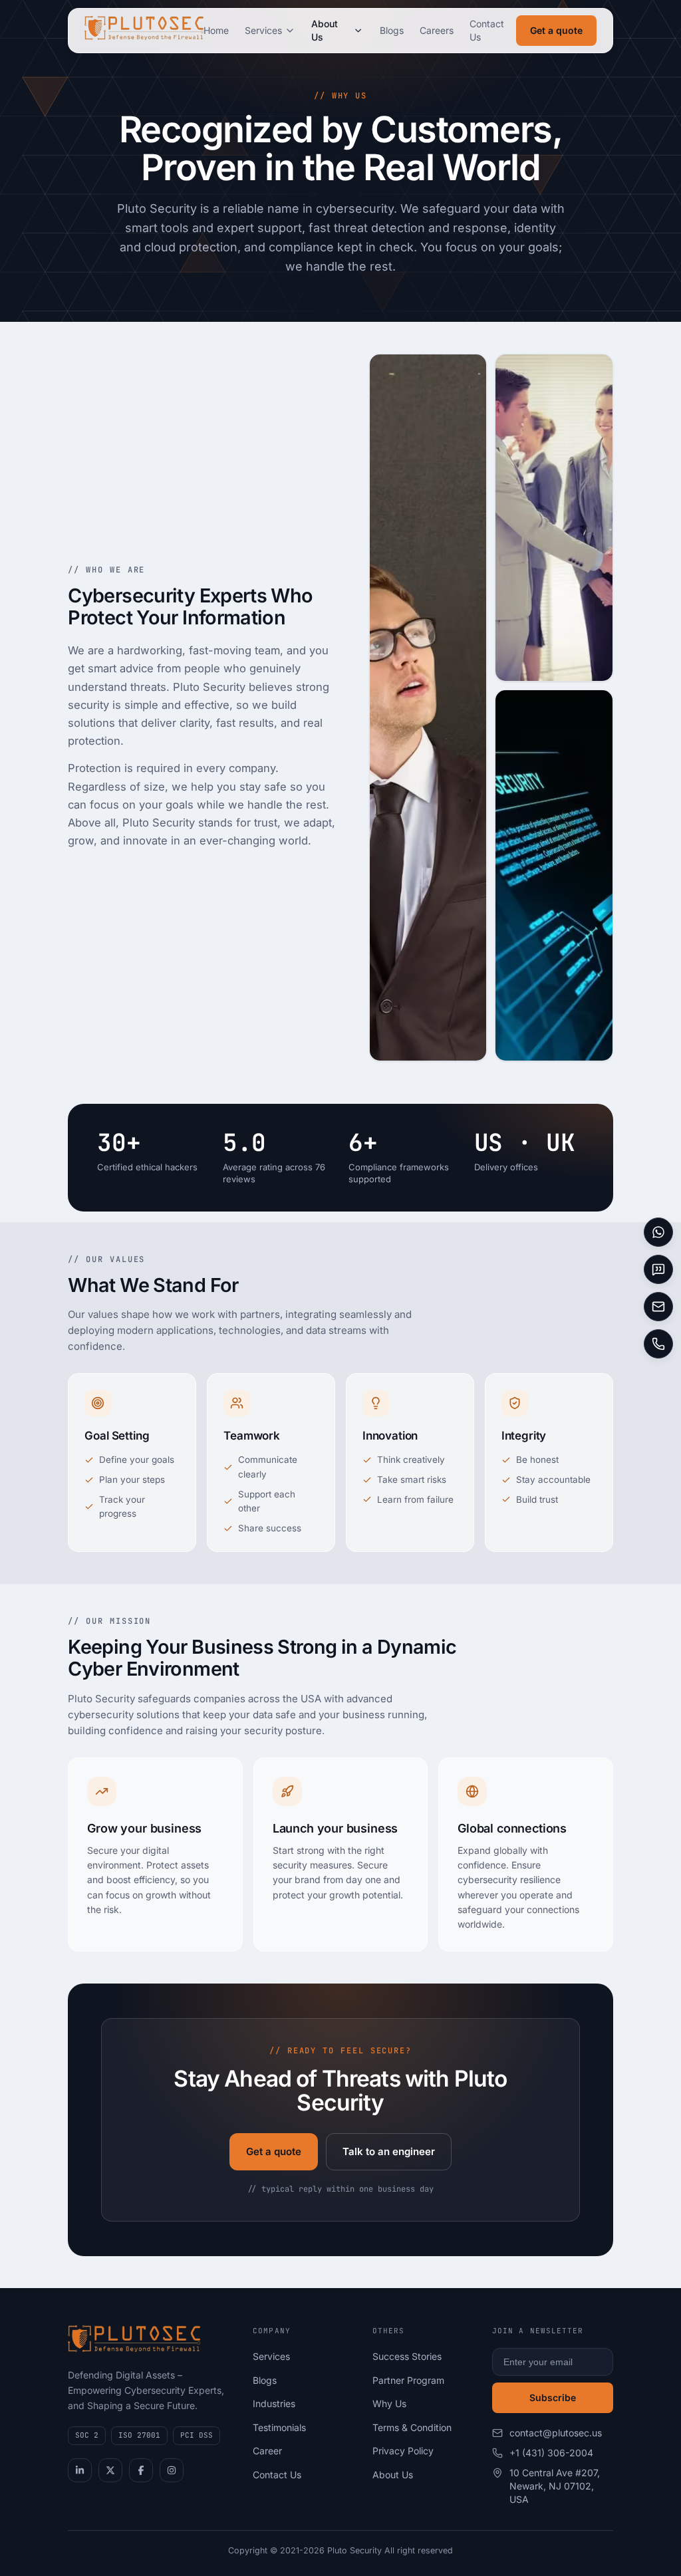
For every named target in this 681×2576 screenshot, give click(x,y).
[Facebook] (141, 2470)
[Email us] (658, 1307)
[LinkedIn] (80, 2470)
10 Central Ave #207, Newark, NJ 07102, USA (555, 2486)
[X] (110, 2470)
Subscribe (553, 2397)
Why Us (389, 2403)
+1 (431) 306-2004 (551, 2453)
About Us (325, 30)
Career (267, 2451)
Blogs (392, 30)
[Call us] (658, 1344)
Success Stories (407, 2356)
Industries (274, 2403)
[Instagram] (172, 2470)
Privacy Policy (403, 2451)
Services (263, 30)
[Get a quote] (658, 1269)
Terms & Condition (412, 2427)
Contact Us (487, 30)
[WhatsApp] (658, 1232)
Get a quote (556, 30)
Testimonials (279, 2427)
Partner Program (408, 2380)
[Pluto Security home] (144, 31)
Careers (437, 30)
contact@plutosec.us (556, 2433)
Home (216, 30)
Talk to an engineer (389, 2151)
